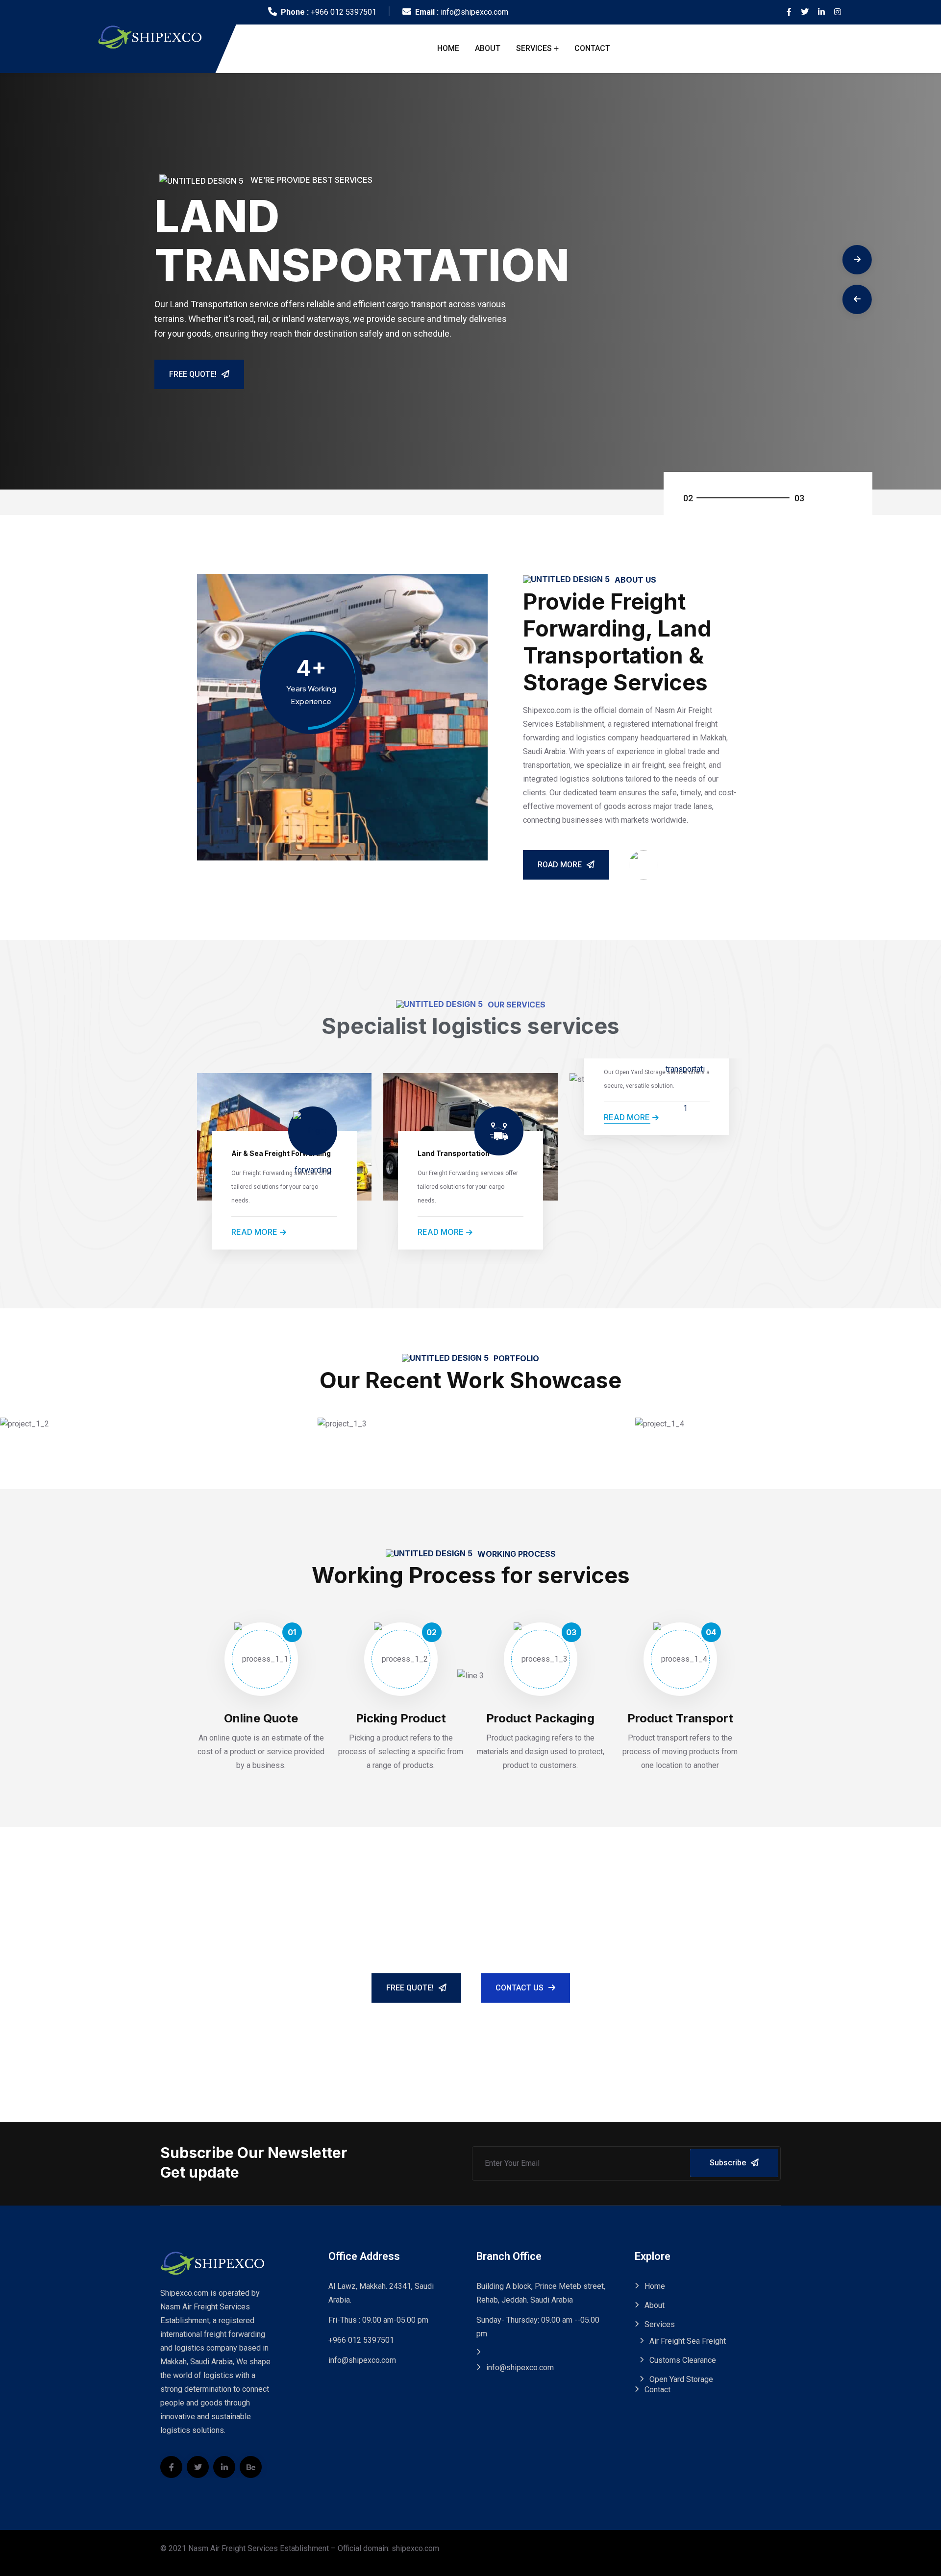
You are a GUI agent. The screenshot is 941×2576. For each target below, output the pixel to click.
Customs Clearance (683, 2360)
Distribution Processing (731, 1428)
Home (448, 48)
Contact (592, 48)
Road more (560, 865)
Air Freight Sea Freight (688, 2341)
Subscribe (728, 2163)
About (488, 48)
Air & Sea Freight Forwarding (281, 1153)
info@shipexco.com (474, 12)
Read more (254, 1232)
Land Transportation (454, 1153)
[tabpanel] (470, 281)
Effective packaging (405, 1428)
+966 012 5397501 (344, 12)
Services (534, 48)
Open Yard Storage (681, 2379)
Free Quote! (193, 374)
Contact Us (520, 1988)
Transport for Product (92, 1428)
